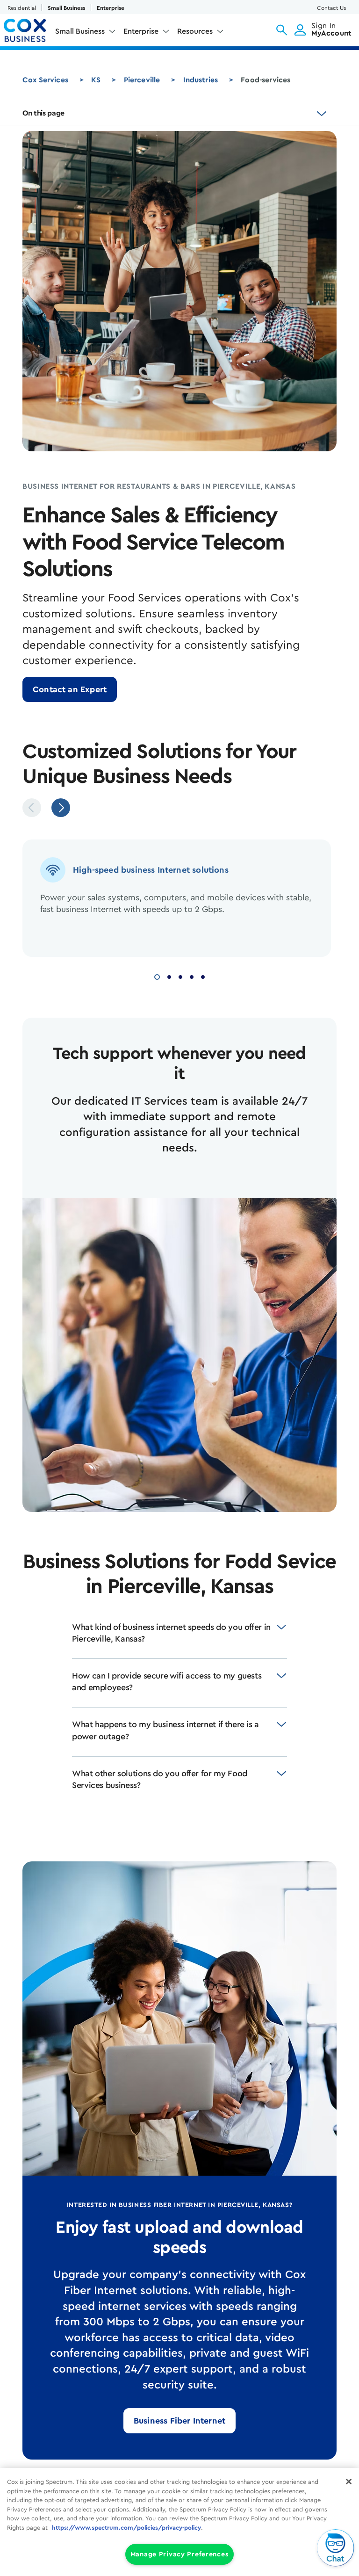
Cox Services (45, 80)
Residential (22, 8)
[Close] (349, 2482)
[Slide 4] (192, 976)
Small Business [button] (80, 31)
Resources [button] (195, 31)
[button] (282, 30)
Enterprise (111, 8)
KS (96, 80)
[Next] (61, 808)
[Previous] (32, 808)
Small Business (66, 8)
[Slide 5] (203, 976)
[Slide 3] (180, 976)
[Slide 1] (157, 976)
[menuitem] (86, 33)
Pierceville (142, 80)
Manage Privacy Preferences (180, 2554)
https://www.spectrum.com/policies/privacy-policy (126, 2528)
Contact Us (331, 8)
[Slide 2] (169, 976)
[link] (70, 689)
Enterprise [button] (141, 31)
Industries (201, 80)
